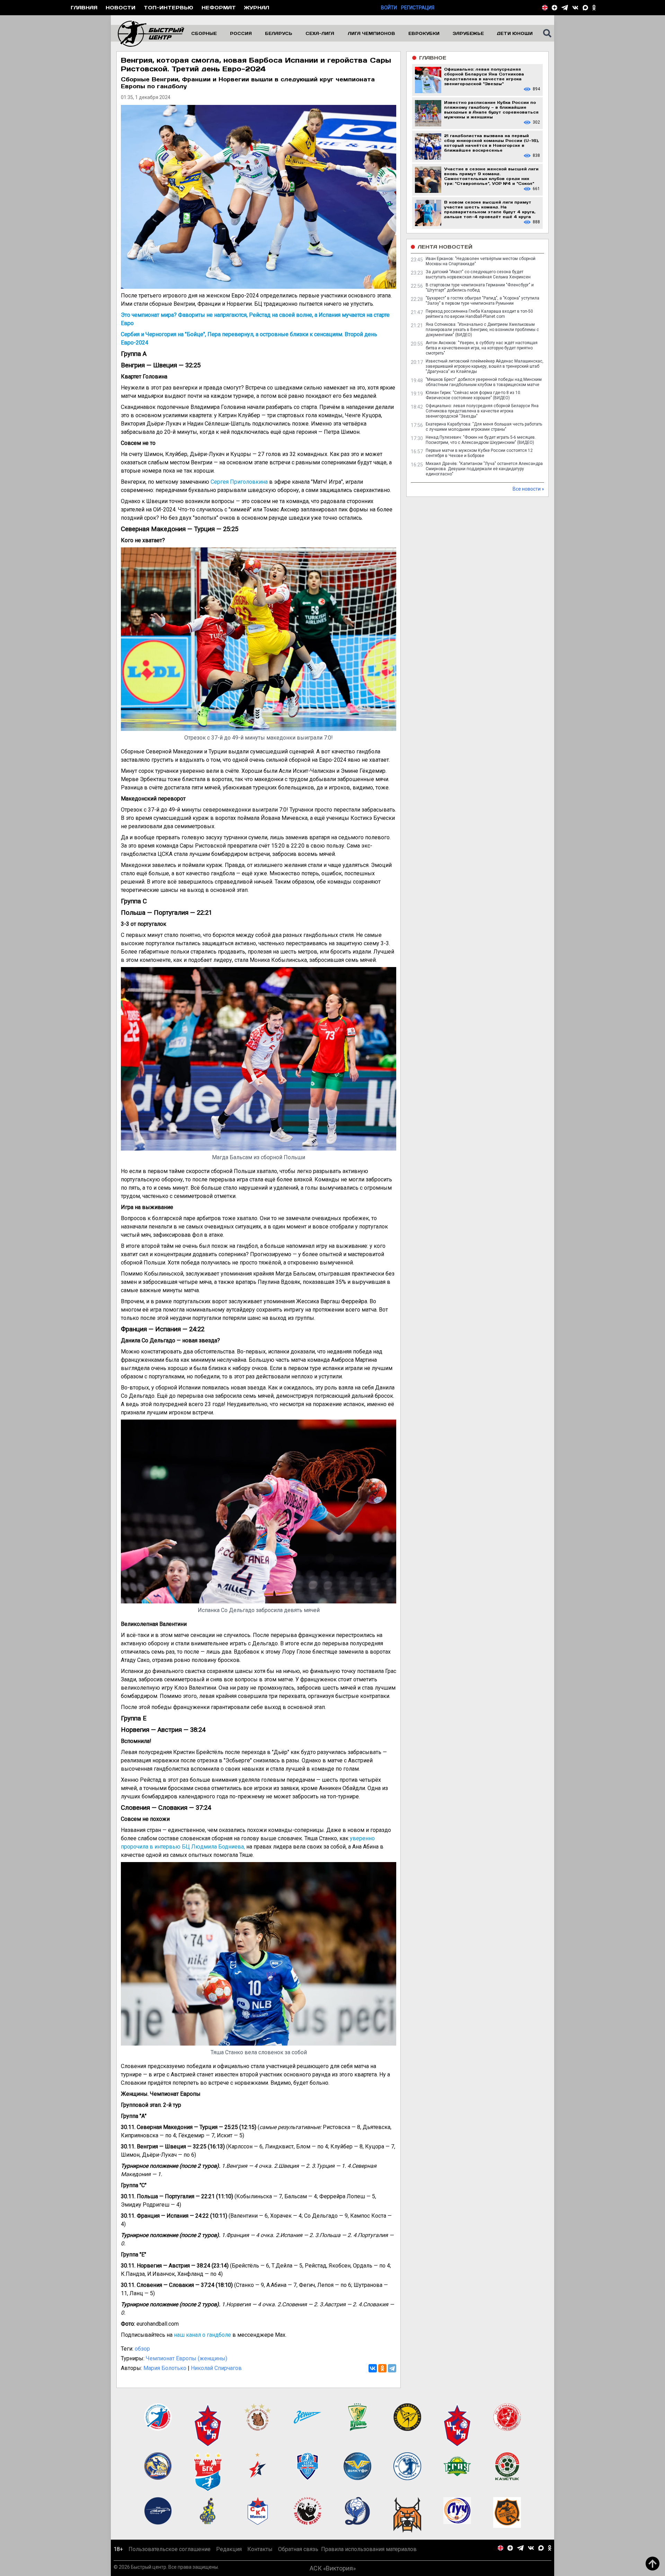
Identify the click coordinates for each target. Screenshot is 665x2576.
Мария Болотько (165, 2368)
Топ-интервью (169, 7)
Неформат (219, 7)
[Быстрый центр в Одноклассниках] (594, 8)
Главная (84, 7)
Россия (241, 33)
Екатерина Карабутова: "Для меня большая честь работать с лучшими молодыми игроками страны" (484, 427)
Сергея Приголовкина (239, 482)
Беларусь (279, 33)
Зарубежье (468, 33)
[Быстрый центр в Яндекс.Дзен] (555, 8)
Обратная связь (298, 2549)
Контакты (260, 2549)
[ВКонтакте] (373, 2368)
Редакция (229, 2549)
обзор (142, 2349)
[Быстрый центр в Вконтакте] (575, 8)
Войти (389, 8)
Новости (121, 7)
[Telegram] (392, 2368)
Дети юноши (515, 33)
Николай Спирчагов (216, 2368)
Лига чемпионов (371, 33)
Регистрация (418, 8)
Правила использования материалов (369, 2549)
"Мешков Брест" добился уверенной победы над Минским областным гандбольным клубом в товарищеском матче (484, 382)
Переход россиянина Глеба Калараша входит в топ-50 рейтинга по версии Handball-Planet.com (479, 314)
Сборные (204, 33)
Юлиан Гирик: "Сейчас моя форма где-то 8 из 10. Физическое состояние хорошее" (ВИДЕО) (473, 395)
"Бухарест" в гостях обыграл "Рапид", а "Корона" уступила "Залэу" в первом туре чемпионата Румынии (482, 301)
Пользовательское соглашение (170, 2549)
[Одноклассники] (382, 2368)
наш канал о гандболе (202, 2335)
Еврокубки (424, 33)
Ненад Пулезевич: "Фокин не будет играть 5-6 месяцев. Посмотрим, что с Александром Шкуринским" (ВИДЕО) (481, 440)
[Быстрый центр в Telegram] (565, 8)
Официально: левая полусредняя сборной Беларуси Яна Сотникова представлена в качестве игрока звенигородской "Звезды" (482, 411)
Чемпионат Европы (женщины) (187, 2358)
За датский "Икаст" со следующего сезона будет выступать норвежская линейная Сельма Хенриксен (478, 274)
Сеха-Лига (320, 33)
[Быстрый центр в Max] (585, 8)
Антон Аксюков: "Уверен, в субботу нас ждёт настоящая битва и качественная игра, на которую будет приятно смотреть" (482, 348)
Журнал (257, 7)
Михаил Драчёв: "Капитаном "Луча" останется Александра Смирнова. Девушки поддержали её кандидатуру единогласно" (484, 469)
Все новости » (528, 489)
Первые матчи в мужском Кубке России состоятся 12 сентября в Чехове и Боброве (479, 453)
